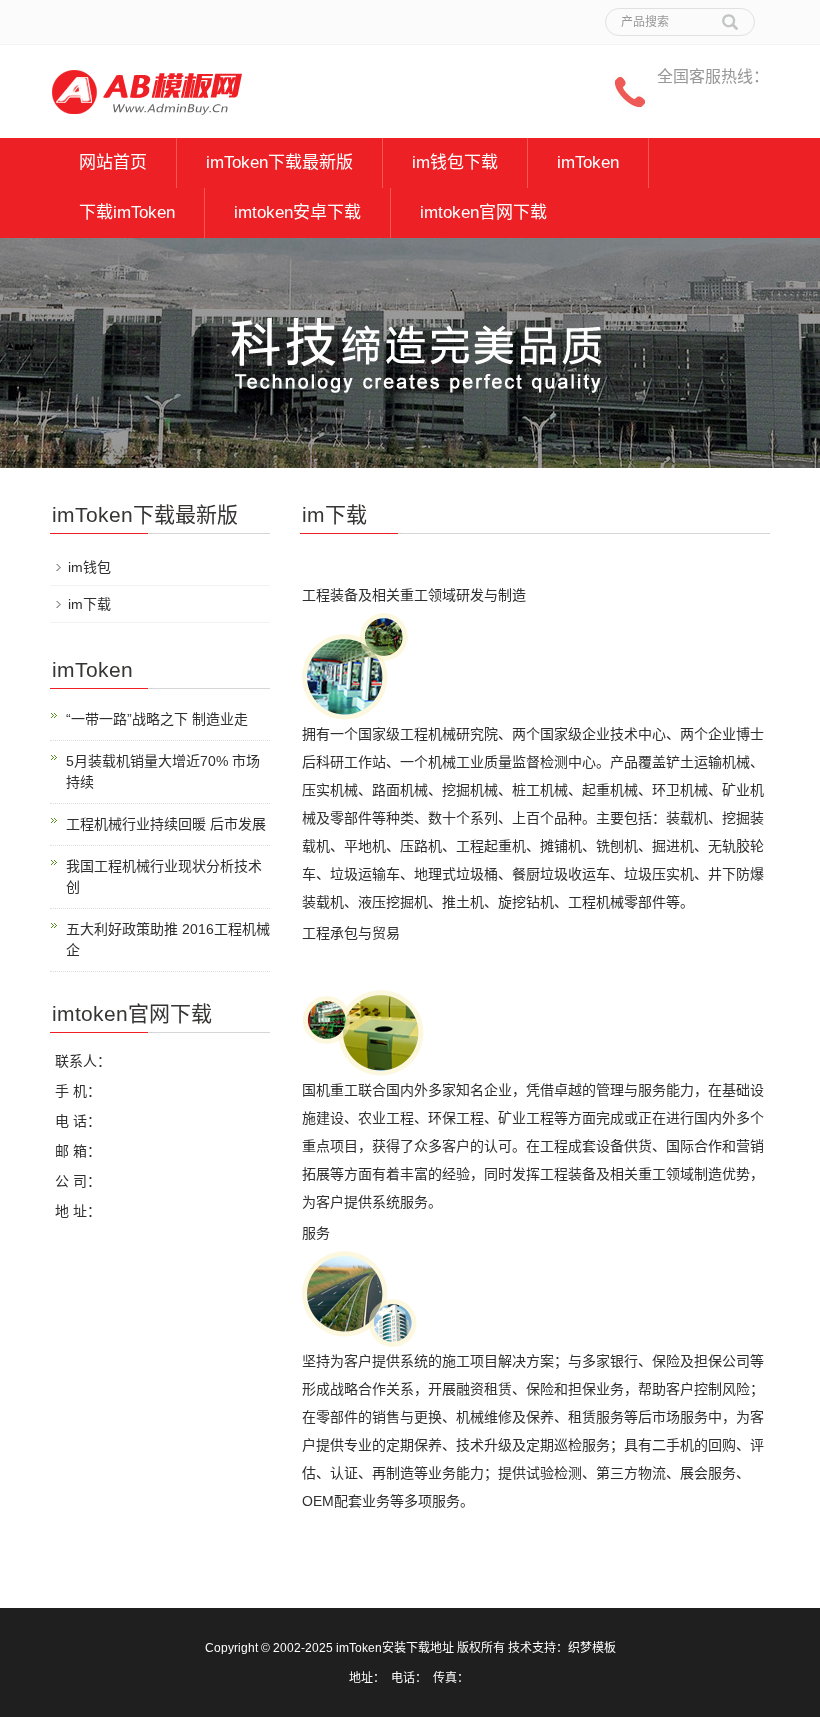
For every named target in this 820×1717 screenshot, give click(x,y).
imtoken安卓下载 (297, 212)
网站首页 (113, 162)
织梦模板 (592, 1648)
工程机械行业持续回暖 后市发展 (166, 824)
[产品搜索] (730, 15)
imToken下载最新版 (279, 162)
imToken (588, 162)
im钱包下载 (455, 162)
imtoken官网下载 (483, 212)
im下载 (89, 604)
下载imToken (127, 212)
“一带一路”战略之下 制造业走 (157, 719)
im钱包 (89, 567)
